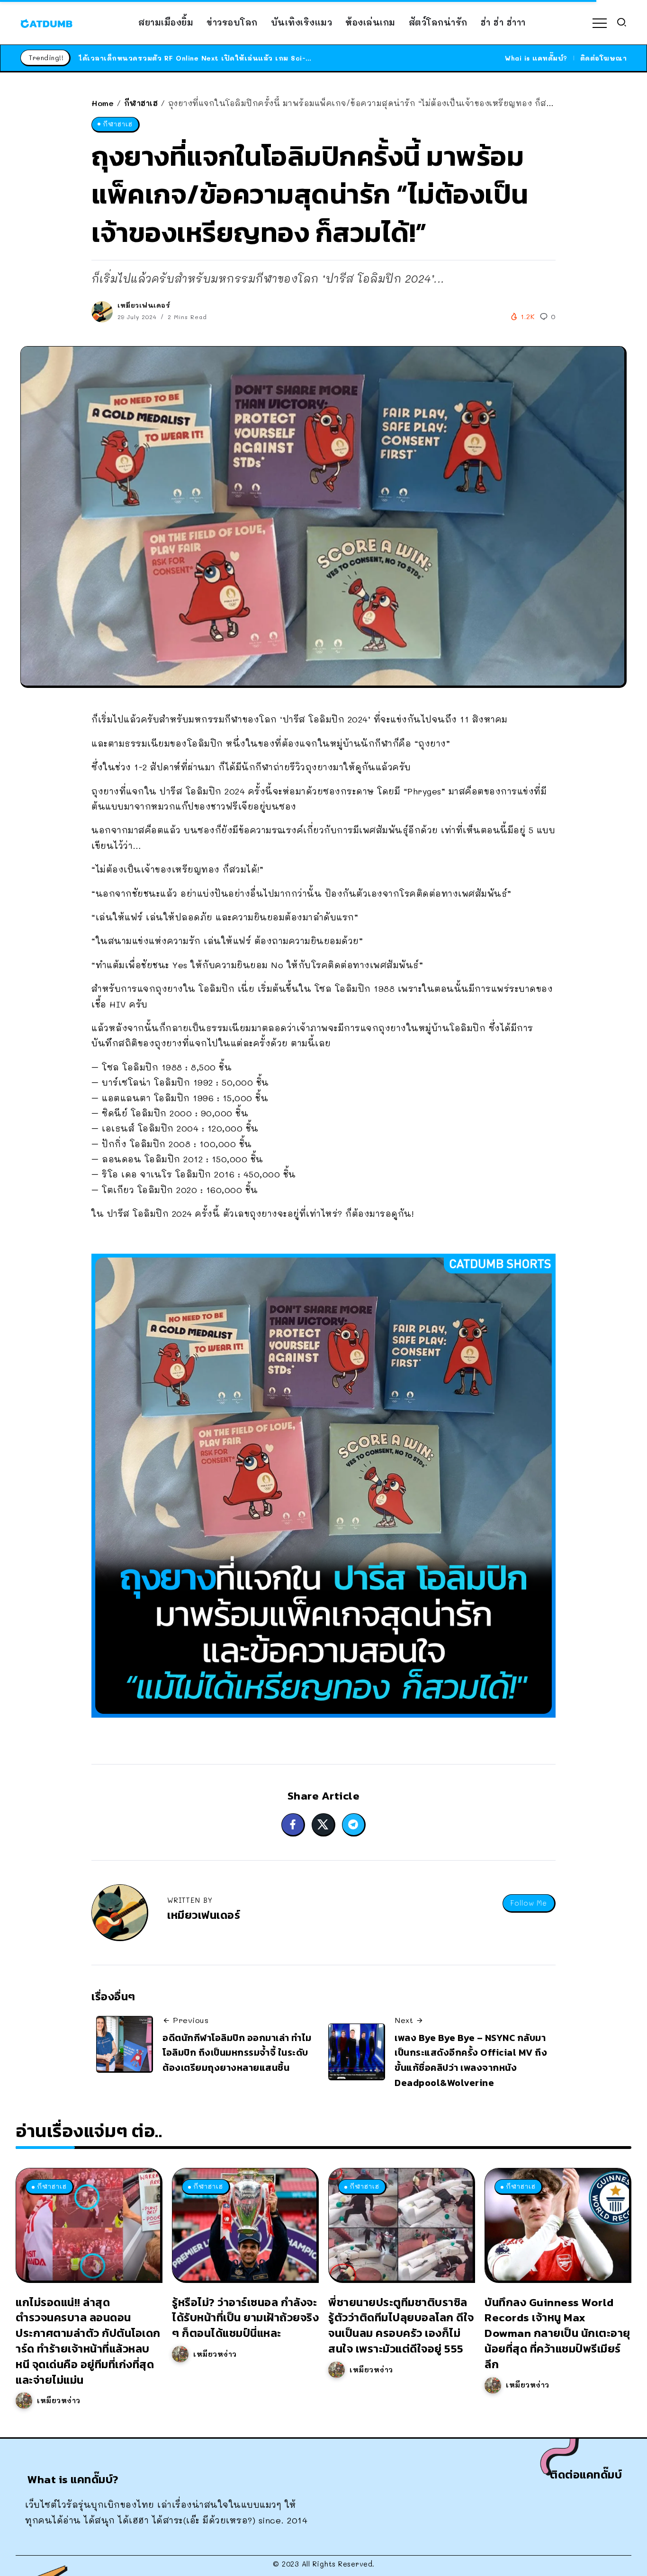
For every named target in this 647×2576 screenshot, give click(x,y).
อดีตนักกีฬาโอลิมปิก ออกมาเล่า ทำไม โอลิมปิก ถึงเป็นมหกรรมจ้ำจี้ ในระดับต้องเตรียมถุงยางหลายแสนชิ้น (237, 2053)
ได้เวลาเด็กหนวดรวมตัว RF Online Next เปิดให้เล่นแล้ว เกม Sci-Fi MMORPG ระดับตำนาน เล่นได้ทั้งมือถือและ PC (277, 58)
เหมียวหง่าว (59, 2400)
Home (103, 103)
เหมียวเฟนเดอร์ (144, 305)
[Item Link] (88, 2224)
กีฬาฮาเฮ (141, 103)
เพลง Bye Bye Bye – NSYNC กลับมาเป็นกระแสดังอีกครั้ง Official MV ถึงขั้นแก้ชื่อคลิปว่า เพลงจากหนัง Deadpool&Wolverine (471, 2060)
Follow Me (529, 1903)
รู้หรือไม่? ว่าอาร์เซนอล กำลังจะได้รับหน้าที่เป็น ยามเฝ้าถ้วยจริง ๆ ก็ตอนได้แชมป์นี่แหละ (245, 2318)
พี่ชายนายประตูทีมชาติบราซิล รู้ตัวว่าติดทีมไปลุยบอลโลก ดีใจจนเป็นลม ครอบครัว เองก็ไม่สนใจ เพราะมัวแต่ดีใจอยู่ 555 (401, 2325)
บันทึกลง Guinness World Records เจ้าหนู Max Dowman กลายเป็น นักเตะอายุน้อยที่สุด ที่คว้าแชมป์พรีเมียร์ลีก (557, 2333)
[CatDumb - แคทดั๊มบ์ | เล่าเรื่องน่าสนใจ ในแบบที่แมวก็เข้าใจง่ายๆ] (46, 22)
